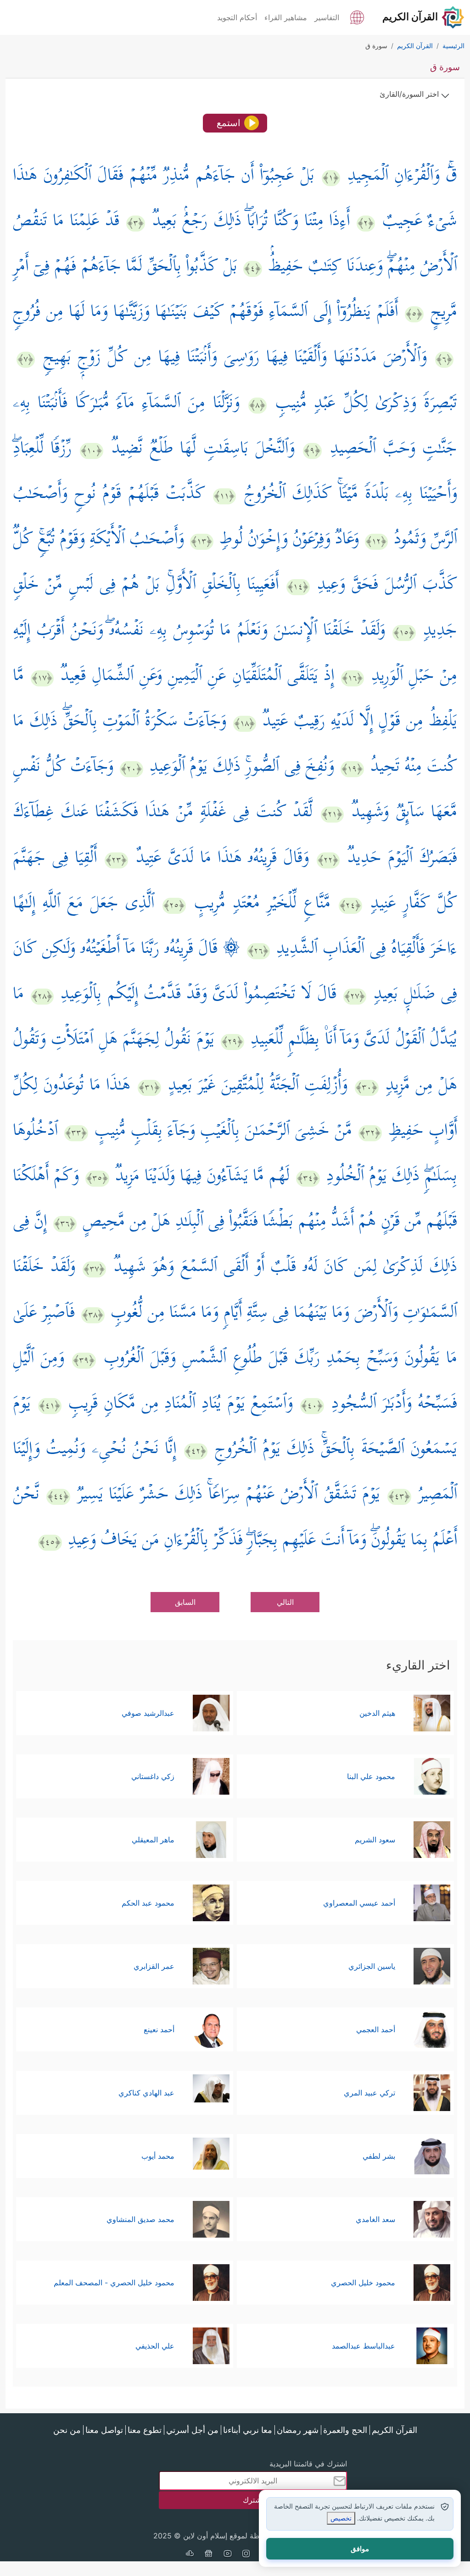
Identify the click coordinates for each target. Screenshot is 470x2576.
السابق (185, 1602)
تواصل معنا (104, 2430)
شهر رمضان (298, 2430)
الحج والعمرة (345, 2430)
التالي (285, 1602)
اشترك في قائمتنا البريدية (308, 2464)
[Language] (357, 17)
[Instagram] (246, 2554)
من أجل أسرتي (192, 2430)
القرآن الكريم (394, 2430)
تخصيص (341, 2518)
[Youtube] (227, 2554)
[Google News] (208, 2554)
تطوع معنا (145, 2430)
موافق (360, 2549)
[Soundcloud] (190, 2554)
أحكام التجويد (237, 17)
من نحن (67, 2430)
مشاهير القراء (286, 17)
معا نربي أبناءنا (248, 2430)
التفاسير (327, 17)
